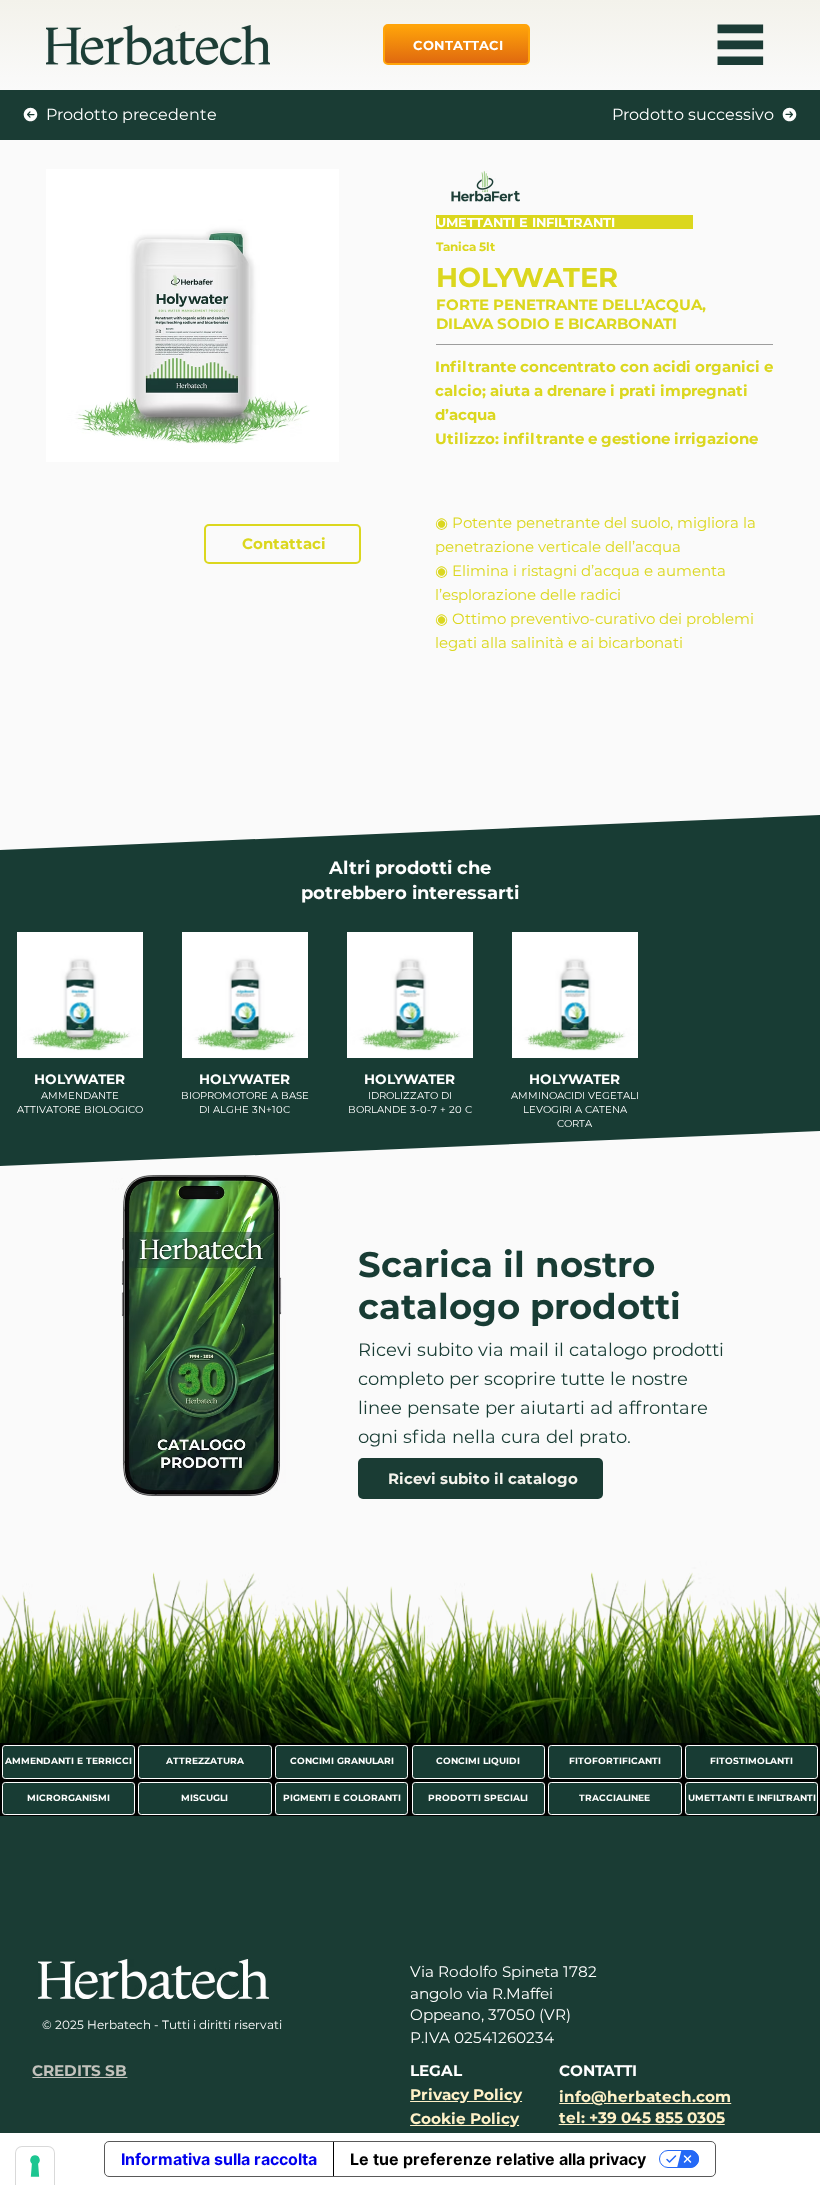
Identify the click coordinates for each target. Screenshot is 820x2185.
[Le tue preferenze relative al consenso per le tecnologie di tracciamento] (35, 2166)
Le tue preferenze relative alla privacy (498, 2159)
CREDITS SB (79, 2070)
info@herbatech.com (645, 2096)
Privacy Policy (466, 2094)
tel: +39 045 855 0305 (642, 2117)
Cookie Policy (464, 2118)
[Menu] (741, 45)
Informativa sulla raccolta (219, 2159)
